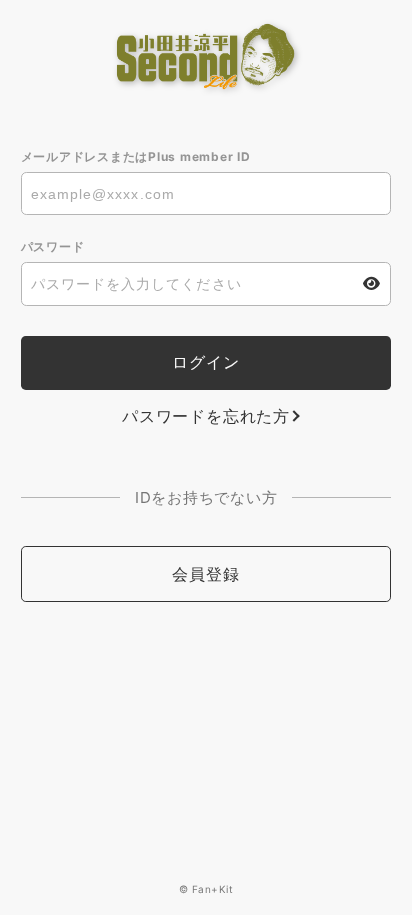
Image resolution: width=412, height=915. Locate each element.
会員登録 (205, 574)
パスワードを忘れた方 (206, 416)
